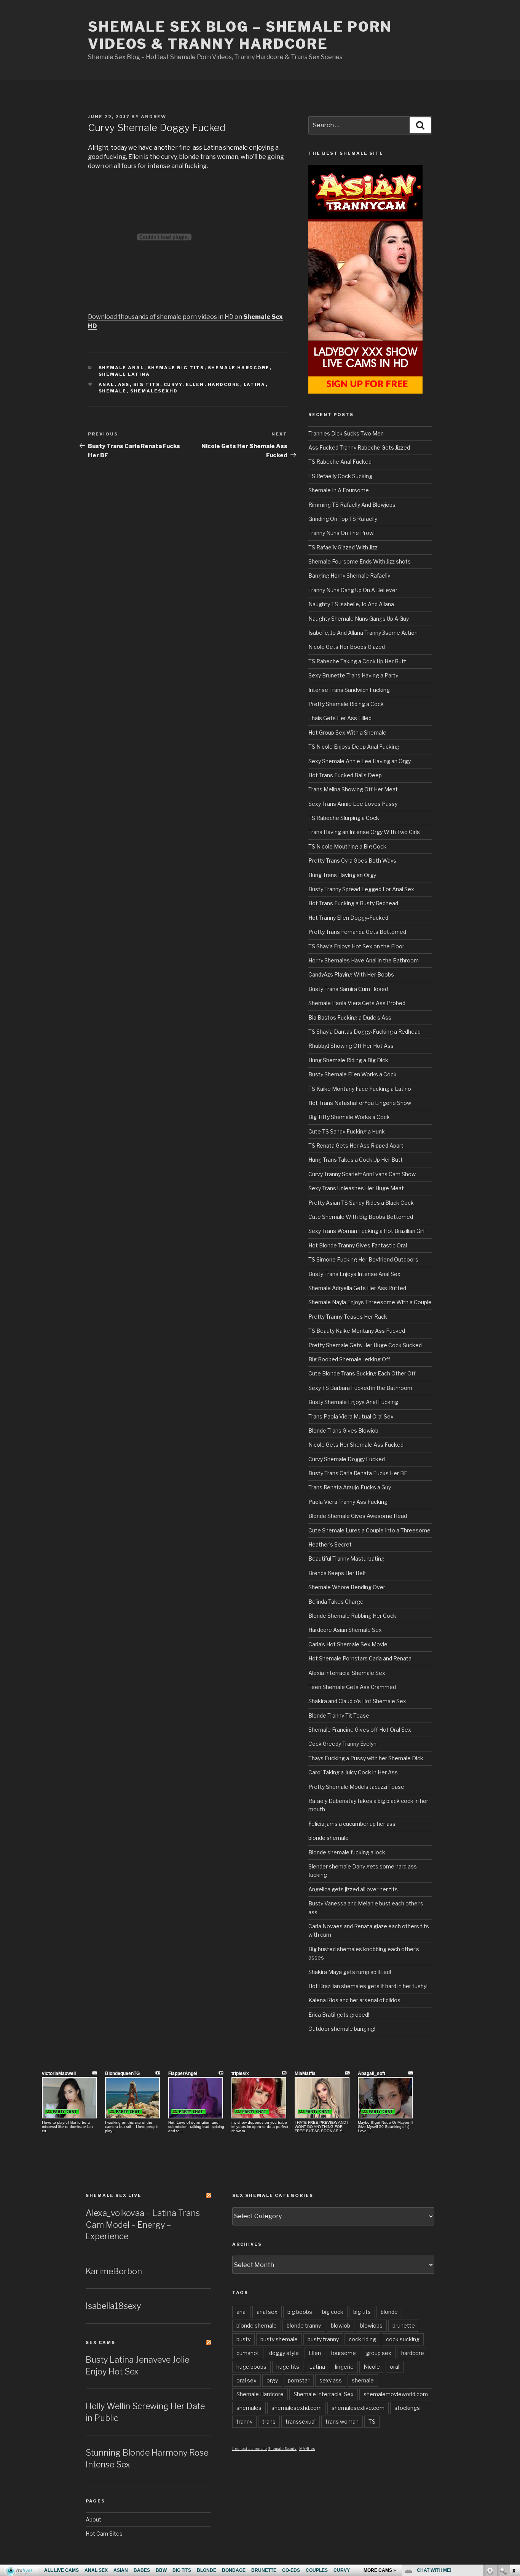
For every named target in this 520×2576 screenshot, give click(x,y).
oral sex (246, 2380)
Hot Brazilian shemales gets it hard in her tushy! (368, 1986)
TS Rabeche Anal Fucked (340, 462)
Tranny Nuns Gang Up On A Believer (353, 590)
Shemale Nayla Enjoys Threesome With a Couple (370, 1302)
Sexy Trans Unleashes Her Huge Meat (356, 1188)
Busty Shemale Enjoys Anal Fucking (353, 1402)
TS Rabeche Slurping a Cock (344, 818)
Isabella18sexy (113, 2306)
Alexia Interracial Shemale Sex (347, 1673)
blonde (389, 2312)
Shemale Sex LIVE (114, 2195)
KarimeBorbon (114, 2271)
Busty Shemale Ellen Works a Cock (353, 1074)
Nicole (372, 2367)
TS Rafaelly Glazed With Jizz (343, 547)
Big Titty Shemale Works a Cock (349, 1117)
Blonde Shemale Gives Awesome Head (358, 1516)
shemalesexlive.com (358, 2408)
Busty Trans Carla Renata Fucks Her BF (358, 1473)
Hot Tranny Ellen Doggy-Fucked (348, 918)
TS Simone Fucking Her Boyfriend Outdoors (363, 1259)
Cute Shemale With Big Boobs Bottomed (361, 1217)
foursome (343, 2353)
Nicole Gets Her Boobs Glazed (347, 647)
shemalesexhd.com (297, 2408)
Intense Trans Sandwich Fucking (349, 690)
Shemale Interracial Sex (324, 2394)
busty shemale (279, 2339)
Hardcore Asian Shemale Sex (345, 1630)
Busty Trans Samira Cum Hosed (348, 989)
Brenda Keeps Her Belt (337, 1573)
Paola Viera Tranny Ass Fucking (348, 1502)
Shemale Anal (121, 368)
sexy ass (331, 2380)
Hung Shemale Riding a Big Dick (348, 1060)
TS (372, 2422)
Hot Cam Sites (104, 2534)
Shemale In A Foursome (339, 490)
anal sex (267, 2312)
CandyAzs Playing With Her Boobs (351, 974)
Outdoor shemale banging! (342, 2029)
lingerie (344, 2367)
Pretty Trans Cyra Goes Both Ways (352, 861)
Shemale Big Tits (176, 368)
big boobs (300, 2312)
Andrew (154, 117)
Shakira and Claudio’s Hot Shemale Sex (357, 1701)
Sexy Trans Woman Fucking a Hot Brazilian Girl (366, 1231)
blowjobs (371, 2325)
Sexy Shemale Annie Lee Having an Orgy (360, 761)
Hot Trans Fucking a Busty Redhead (353, 903)
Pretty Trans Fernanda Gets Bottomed (357, 932)
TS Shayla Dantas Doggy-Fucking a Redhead (364, 1032)
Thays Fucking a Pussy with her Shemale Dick (366, 1758)
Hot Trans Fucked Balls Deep (345, 775)
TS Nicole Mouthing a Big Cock (347, 846)
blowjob (341, 2325)
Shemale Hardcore (239, 368)
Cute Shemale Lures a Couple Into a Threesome (369, 1530)
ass (124, 384)
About (93, 2519)
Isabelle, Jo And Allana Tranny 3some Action (363, 633)
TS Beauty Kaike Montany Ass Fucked (357, 1331)
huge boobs (251, 2367)
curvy (173, 384)
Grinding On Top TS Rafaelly (343, 519)
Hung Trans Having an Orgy (342, 875)
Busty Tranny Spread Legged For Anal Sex (361, 889)
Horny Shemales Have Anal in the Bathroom (364, 960)
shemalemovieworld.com (396, 2394)
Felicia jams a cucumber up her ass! (353, 1824)
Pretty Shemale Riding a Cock (346, 704)
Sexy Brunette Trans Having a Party (353, 675)
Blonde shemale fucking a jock (347, 1852)
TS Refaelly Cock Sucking (340, 476)
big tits (147, 384)
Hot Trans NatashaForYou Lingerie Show (360, 1103)
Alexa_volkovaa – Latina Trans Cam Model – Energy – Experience (143, 2225)
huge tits (288, 2367)
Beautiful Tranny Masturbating (346, 1559)
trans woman (342, 2422)
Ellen (195, 384)
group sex (379, 2353)
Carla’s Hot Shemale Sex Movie (348, 1644)
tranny (244, 2422)
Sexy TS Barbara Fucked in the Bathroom (360, 1388)
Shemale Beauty (282, 2449)
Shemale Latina (124, 374)
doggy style (284, 2353)
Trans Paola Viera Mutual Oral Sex (351, 1416)
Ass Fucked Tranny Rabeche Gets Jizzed (359, 447)
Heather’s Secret (330, 1544)
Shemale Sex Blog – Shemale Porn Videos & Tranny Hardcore (240, 35)
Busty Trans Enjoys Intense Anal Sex (354, 1274)
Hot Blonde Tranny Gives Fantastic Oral (358, 1245)
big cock (333, 2312)
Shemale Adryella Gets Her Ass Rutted (357, 1288)
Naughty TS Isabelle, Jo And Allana (351, 604)
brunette (404, 2325)
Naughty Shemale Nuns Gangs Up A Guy (359, 619)
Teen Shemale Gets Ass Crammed (352, 1687)
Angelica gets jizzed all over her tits (353, 1889)
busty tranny (323, 2339)
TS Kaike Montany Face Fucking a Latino (360, 1089)
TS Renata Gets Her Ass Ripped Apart (356, 1146)
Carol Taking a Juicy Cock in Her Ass (353, 1772)
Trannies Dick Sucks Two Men (346, 433)
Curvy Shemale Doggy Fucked (347, 1459)
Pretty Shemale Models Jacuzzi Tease (356, 1787)
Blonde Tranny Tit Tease (339, 1715)
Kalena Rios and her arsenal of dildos (354, 2000)
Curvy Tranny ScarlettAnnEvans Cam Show (362, 1174)
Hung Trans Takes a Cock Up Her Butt (356, 1160)
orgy (272, 2380)
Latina (255, 384)
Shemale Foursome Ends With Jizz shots (360, 561)
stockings (407, 2408)
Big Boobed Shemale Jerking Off (349, 1359)
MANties (307, 2449)
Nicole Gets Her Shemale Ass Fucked (356, 1445)
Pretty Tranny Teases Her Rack (348, 1317)
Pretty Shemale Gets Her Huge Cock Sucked (365, 1345)
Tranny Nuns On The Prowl (341, 533)
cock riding (362, 2339)
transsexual (301, 2422)
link (513, 2457)
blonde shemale (329, 1838)
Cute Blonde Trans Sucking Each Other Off (362, 1373)
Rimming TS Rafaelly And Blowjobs (352, 505)
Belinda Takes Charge (336, 1602)
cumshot (248, 2353)
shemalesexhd (154, 391)
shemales (249, 2408)
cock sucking (403, 2339)
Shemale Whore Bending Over (347, 1587)
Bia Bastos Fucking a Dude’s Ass (350, 1017)
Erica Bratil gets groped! (339, 2015)
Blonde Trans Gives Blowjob (343, 1430)
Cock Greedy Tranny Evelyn (342, 1744)
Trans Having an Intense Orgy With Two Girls (364, 832)
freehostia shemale (250, 2449)
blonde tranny (304, 2325)
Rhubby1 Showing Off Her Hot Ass (351, 1046)
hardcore (224, 384)
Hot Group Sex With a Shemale (347, 732)
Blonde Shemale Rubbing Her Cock (352, 1616)
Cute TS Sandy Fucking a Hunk (347, 1131)
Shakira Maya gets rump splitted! (350, 1972)
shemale (113, 391)
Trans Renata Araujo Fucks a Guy (350, 1487)
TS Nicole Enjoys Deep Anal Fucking (354, 747)
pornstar (299, 2380)
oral (395, 2367)
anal (107, 384)
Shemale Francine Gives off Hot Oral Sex (360, 1730)
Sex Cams (100, 2342)
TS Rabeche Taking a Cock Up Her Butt (357, 661)
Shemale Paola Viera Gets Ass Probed (357, 1003)
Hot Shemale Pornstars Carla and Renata (360, 1658)
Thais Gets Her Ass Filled (340, 718)
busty (243, 2339)
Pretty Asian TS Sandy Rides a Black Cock (361, 1203)
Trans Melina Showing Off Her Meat (353, 789)
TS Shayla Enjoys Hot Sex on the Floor (356, 946)
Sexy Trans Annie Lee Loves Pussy (353, 804)
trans (269, 2422)
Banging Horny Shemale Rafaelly (349, 576)
